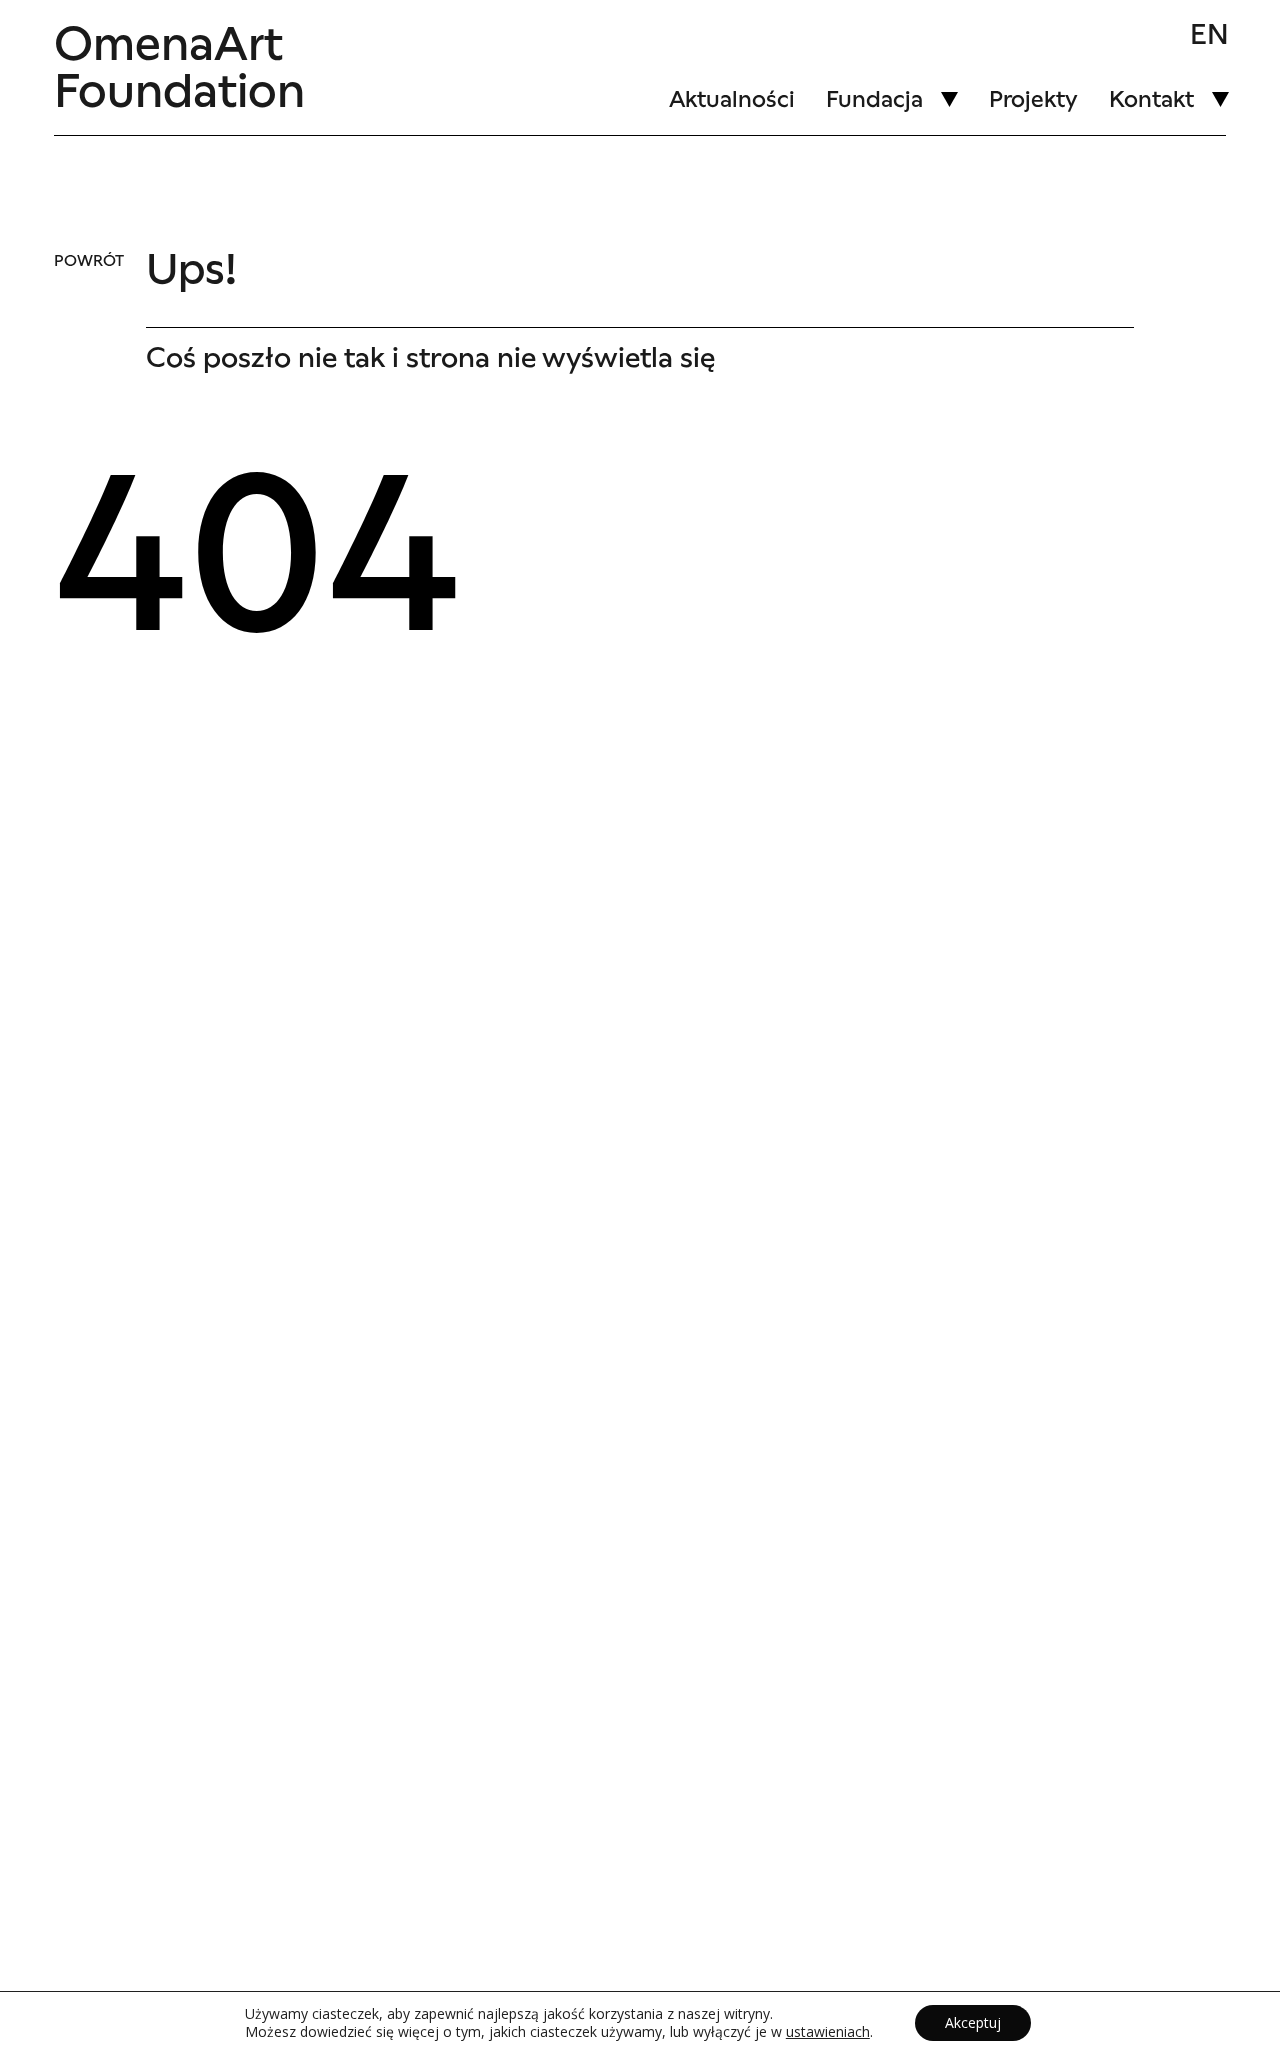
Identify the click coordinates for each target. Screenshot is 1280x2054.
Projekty (1033, 99)
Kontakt (1151, 99)
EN (1209, 35)
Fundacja (874, 99)
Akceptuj (973, 2022)
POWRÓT (89, 261)
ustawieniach (828, 2032)
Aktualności (732, 99)
